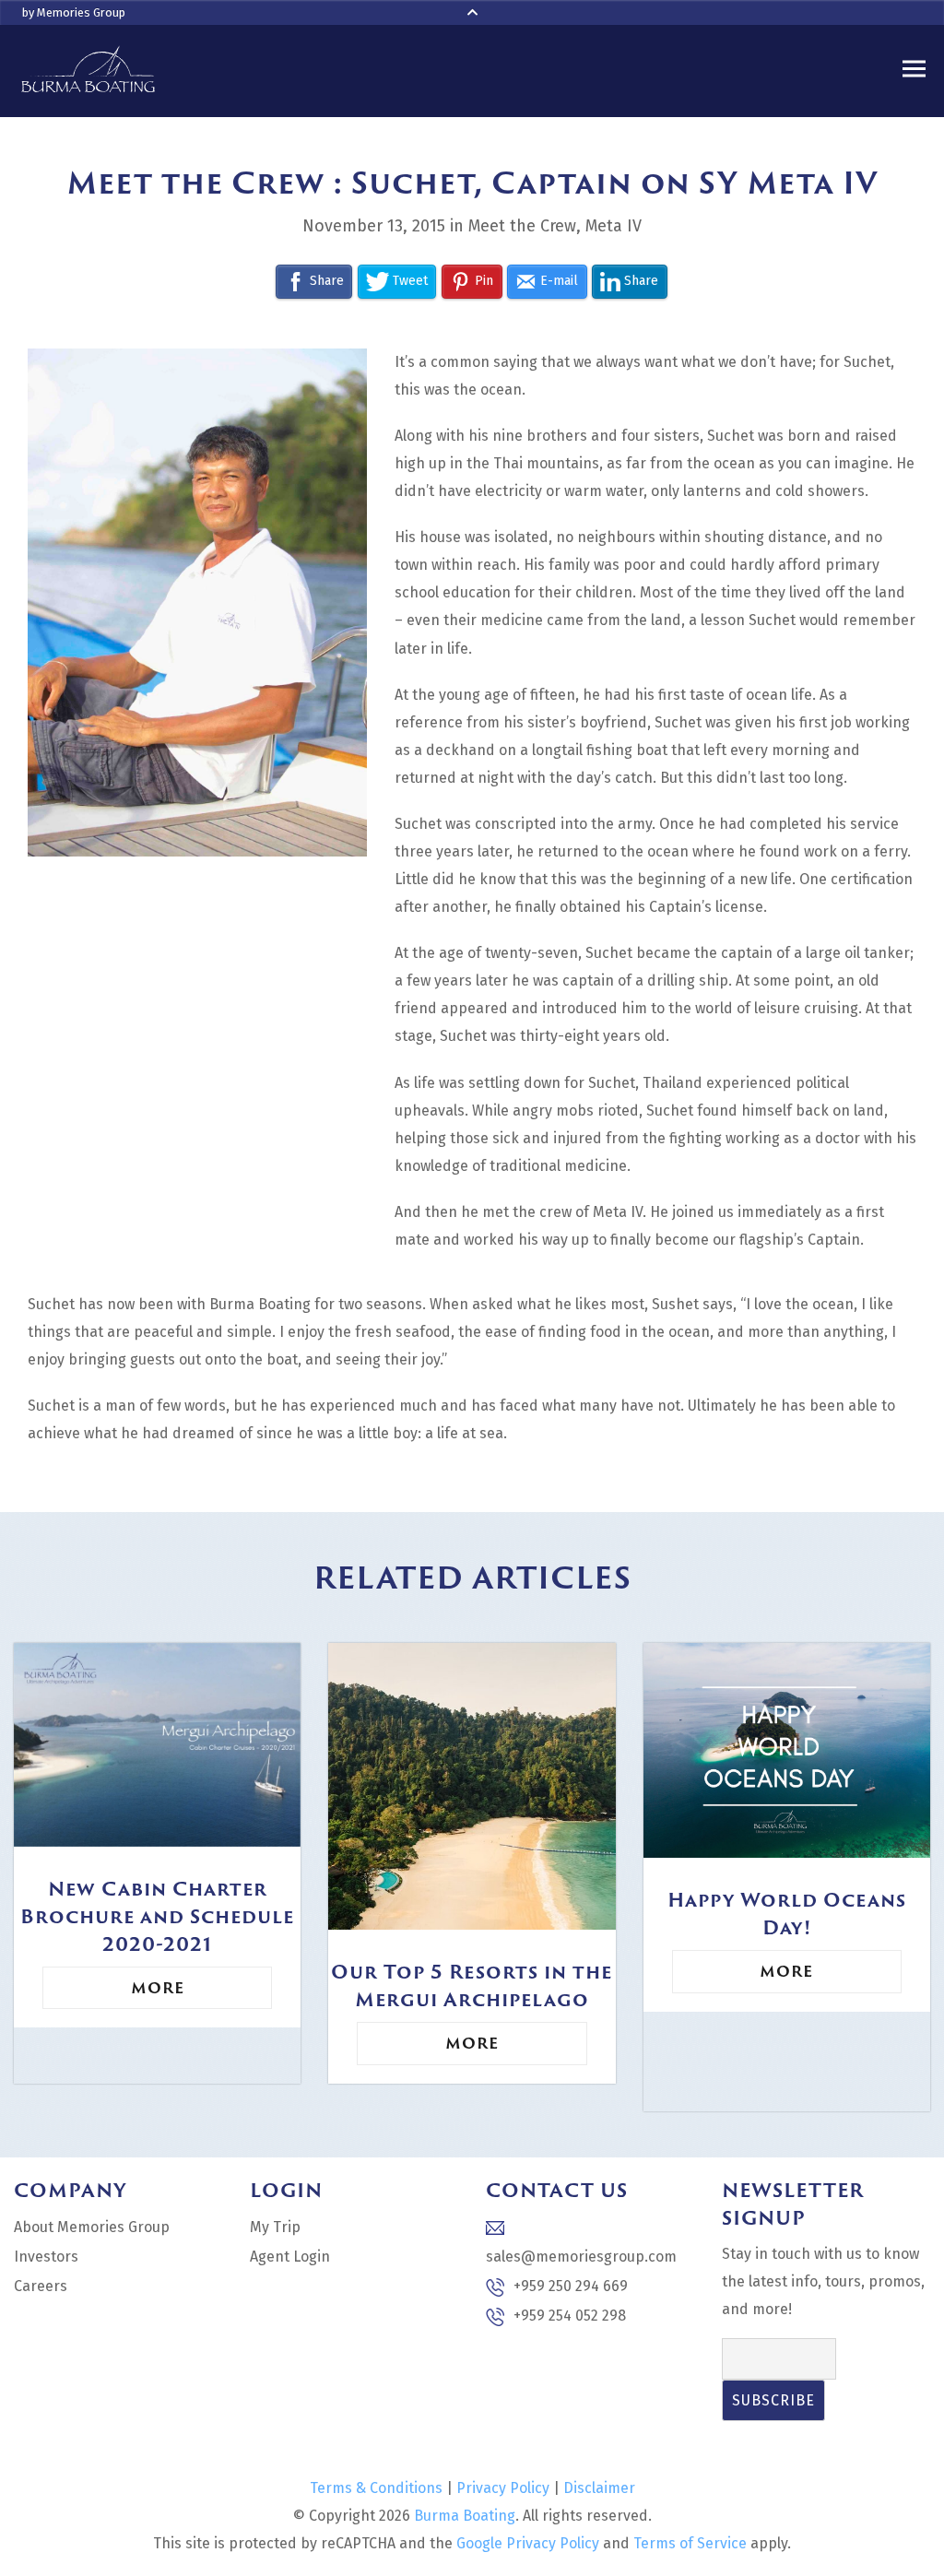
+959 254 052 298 (570, 2316)
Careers (41, 2286)
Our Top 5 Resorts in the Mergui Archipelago (472, 1985)
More (158, 1988)
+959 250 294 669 (571, 2286)
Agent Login (290, 2257)
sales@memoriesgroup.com (581, 2257)
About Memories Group (92, 2227)
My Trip (275, 2227)
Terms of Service (690, 2543)
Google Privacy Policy (528, 2543)
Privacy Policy (503, 2488)
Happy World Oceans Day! (787, 1913)
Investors (46, 2257)
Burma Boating (465, 2516)
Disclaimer (599, 2488)
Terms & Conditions (376, 2488)
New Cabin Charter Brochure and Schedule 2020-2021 (157, 1916)
